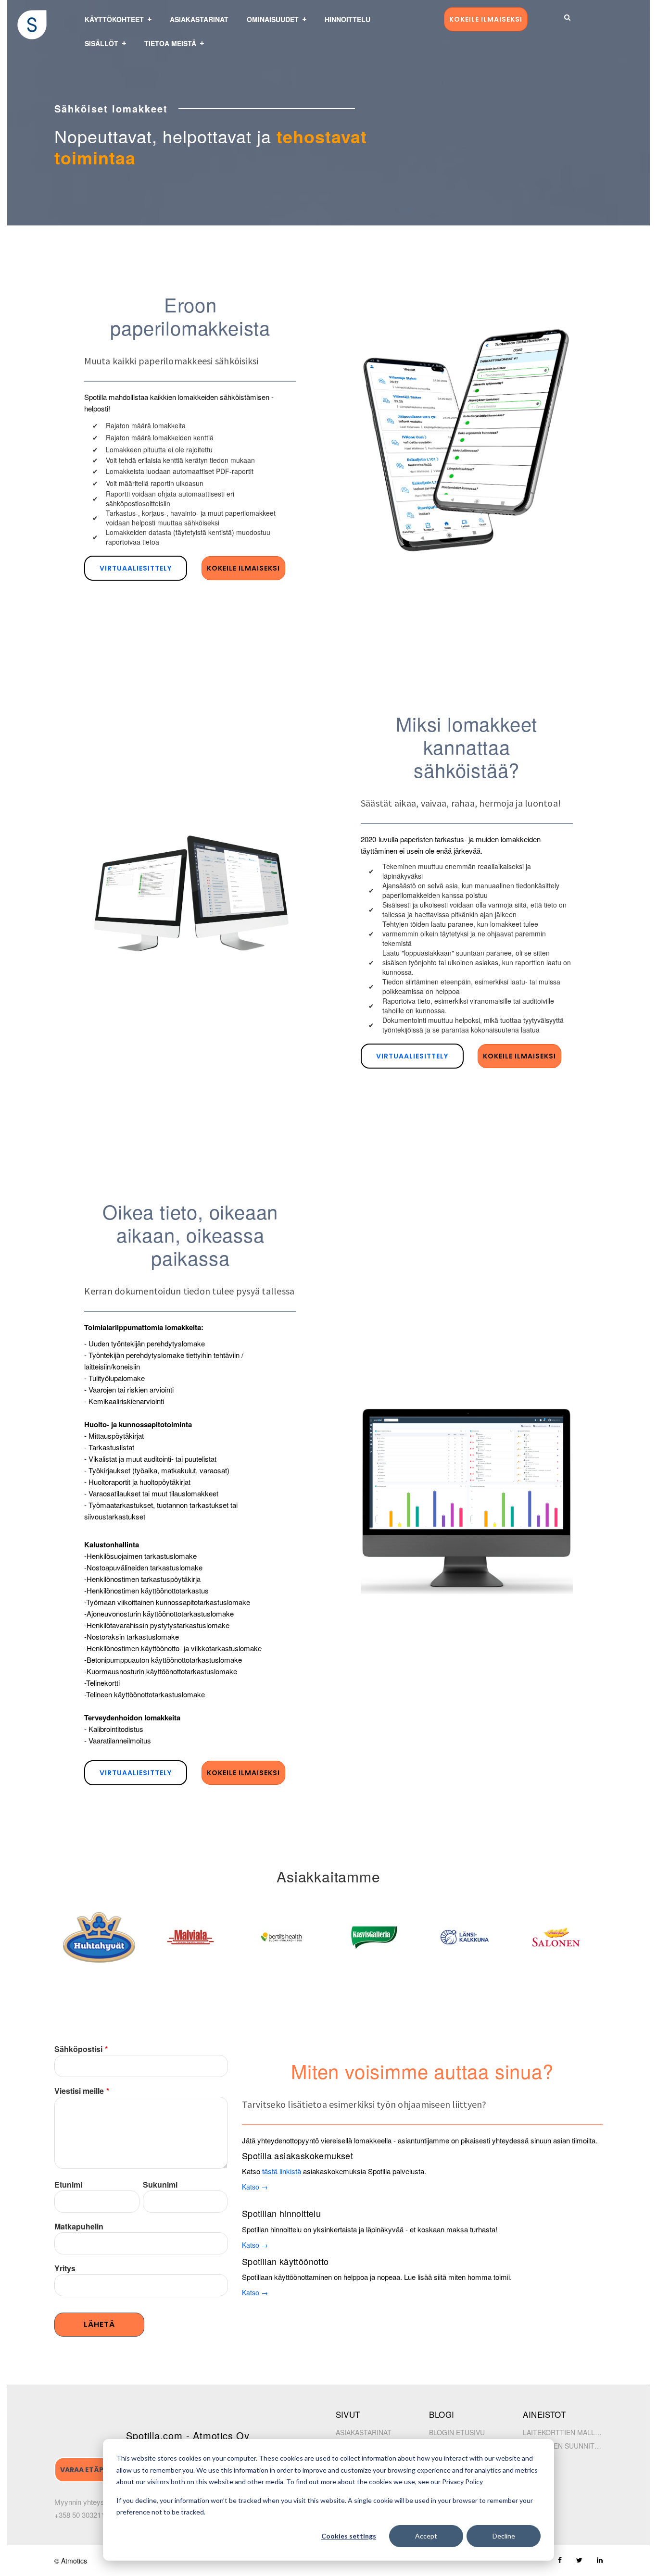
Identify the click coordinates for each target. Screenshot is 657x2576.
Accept (426, 2536)
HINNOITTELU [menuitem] (347, 19)
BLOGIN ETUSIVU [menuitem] (457, 2432)
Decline (504, 2536)
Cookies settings (349, 2536)
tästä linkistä (282, 2171)
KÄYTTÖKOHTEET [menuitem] (114, 19)
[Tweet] (579, 2560)
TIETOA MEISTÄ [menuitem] (170, 43)
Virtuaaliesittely (136, 568)
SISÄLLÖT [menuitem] (101, 43)
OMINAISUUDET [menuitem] (273, 19)
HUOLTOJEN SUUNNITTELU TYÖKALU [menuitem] (563, 2446)
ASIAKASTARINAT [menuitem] (199, 19)
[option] (104, 1937)
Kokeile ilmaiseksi (486, 19)
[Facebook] (560, 2560)
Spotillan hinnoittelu (281, 2213)
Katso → (255, 2187)
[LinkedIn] (600, 2560)
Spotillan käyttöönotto (285, 2261)
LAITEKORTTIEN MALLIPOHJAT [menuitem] (563, 2432)
